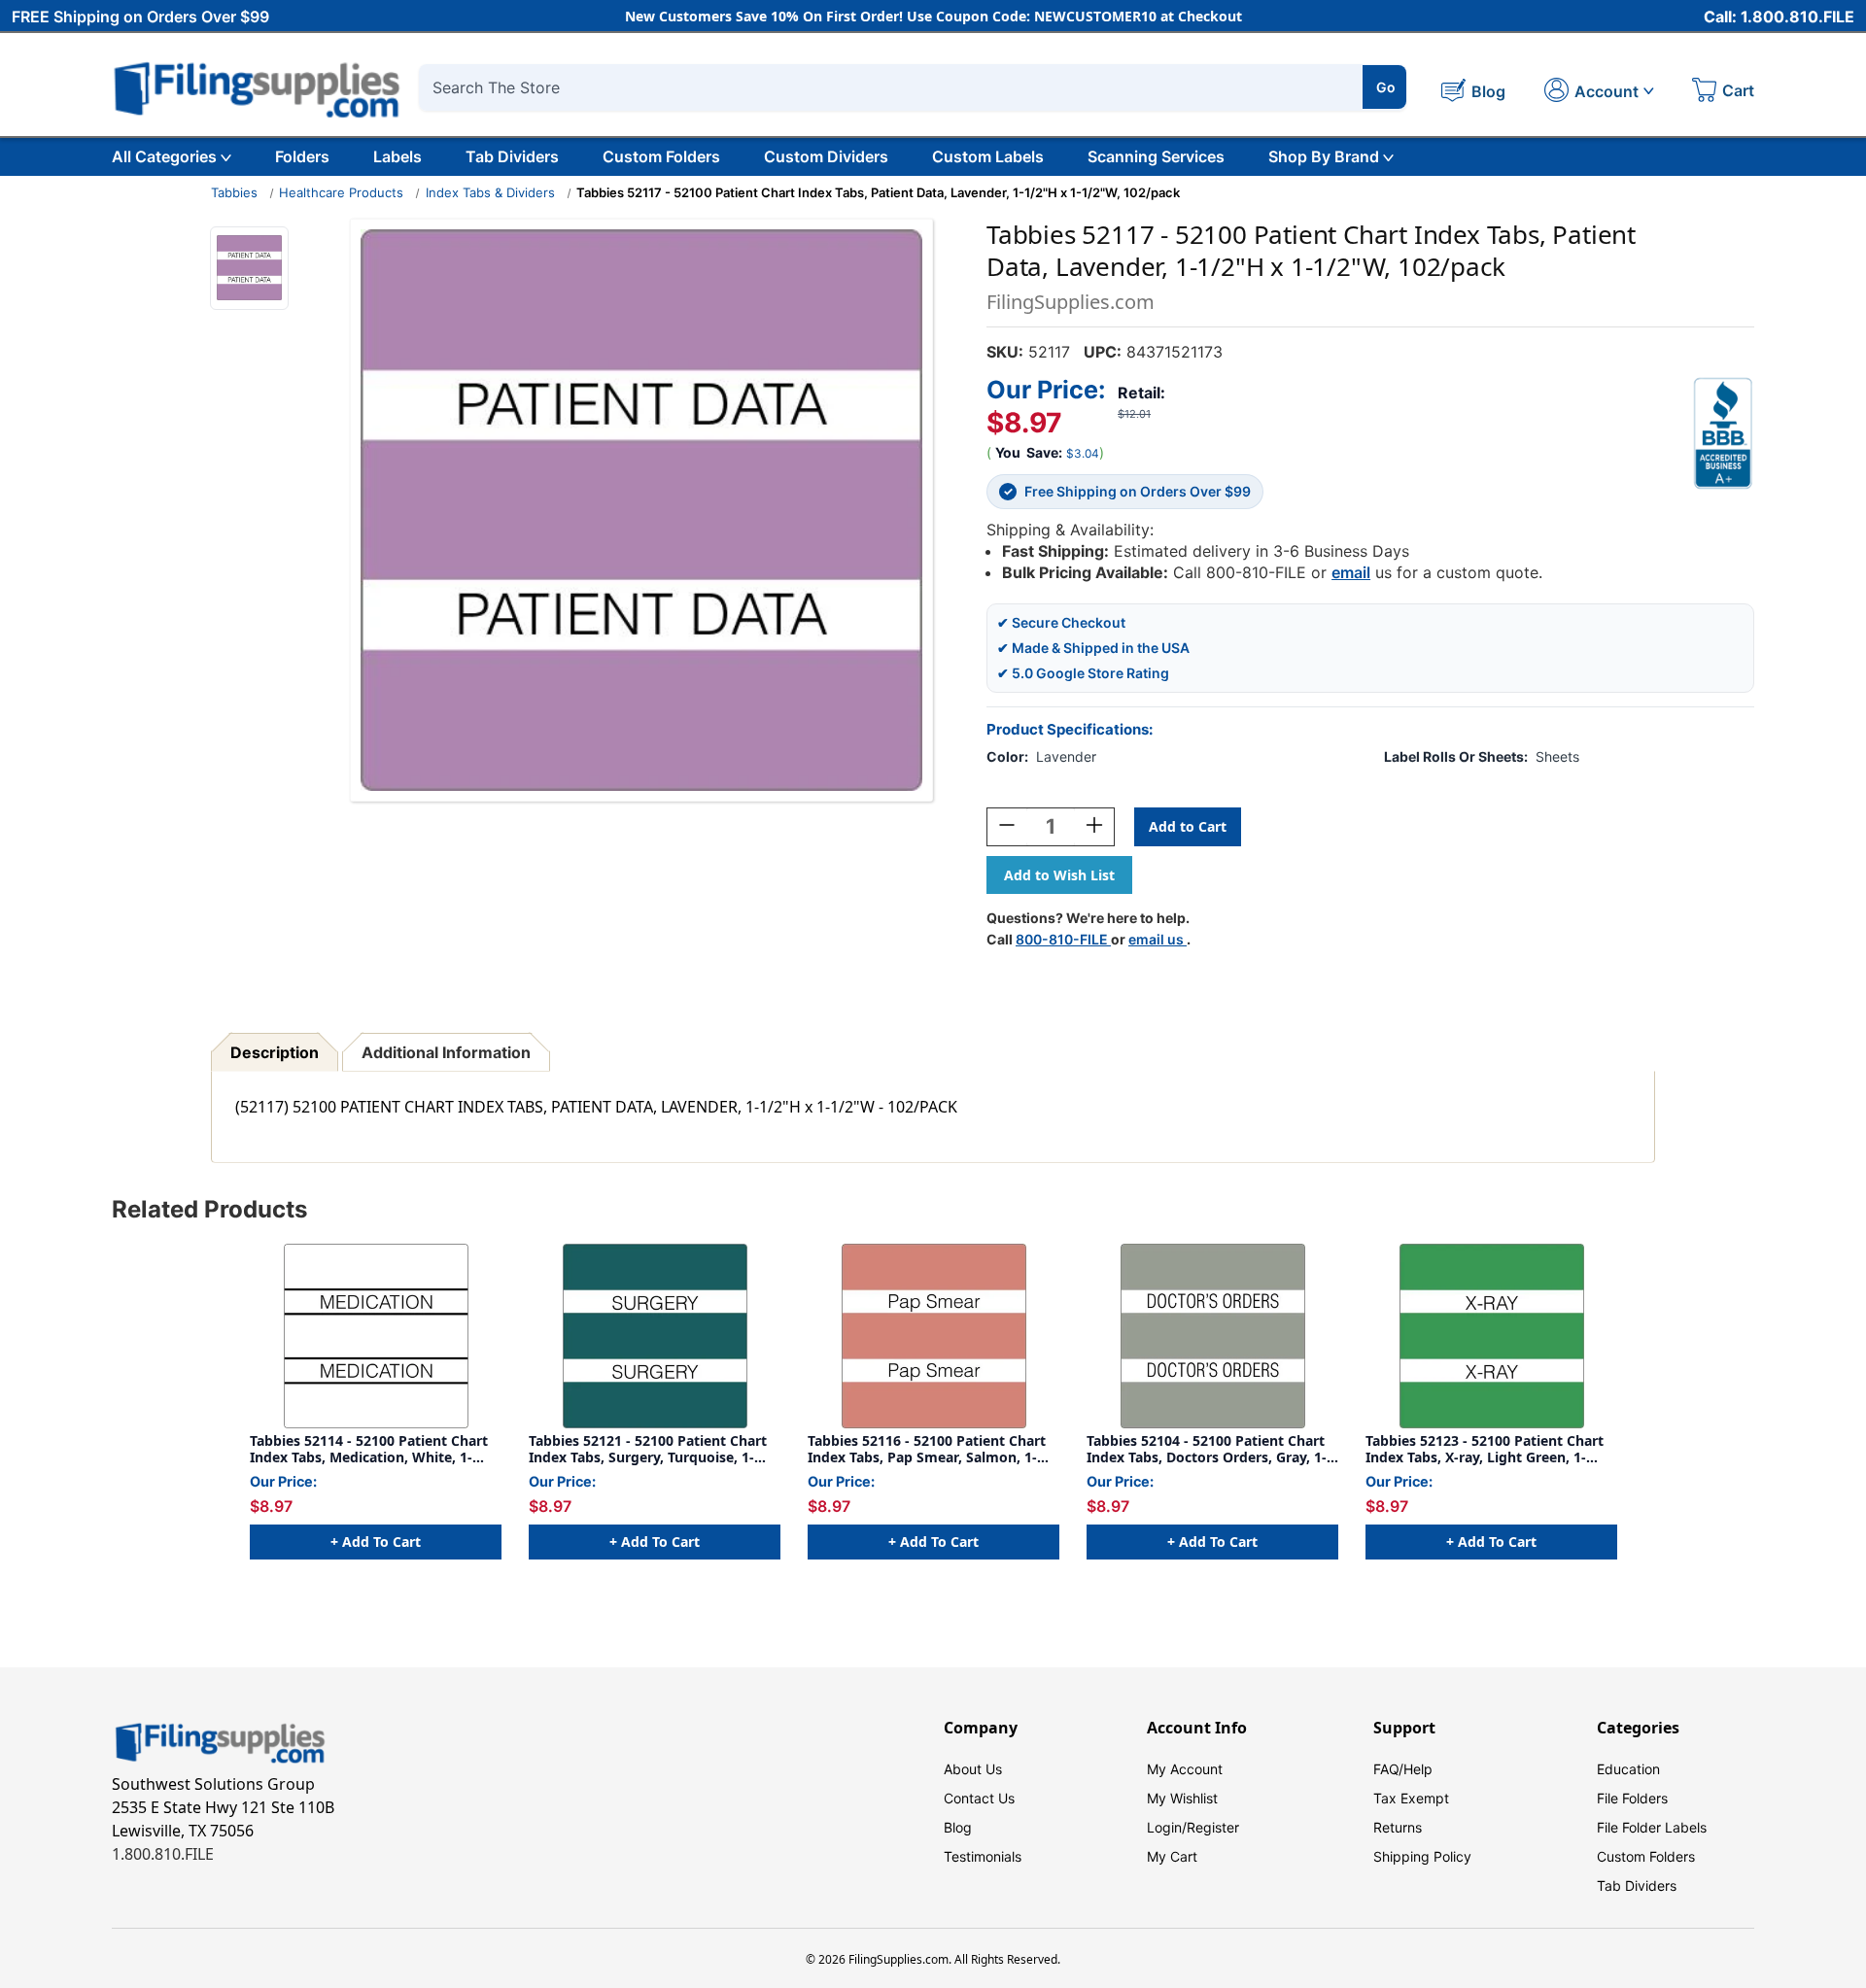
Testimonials (983, 1856)
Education (1628, 1769)
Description (275, 1052)
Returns (1398, 1827)
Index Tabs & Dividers (490, 192)
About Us (973, 1769)
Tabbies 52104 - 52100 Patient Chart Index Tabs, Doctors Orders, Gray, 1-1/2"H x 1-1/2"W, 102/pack (1207, 1449)
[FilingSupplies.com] (258, 87)
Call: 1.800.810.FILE (1779, 17)
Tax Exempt (1411, 1798)
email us (1158, 939)
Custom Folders (661, 156)
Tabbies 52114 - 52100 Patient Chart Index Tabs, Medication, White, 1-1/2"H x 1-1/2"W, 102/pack (369, 1449)
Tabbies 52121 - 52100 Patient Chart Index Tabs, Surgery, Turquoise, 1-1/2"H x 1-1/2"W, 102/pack (648, 1449)
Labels (397, 156)
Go (1386, 87)
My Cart (1172, 1856)
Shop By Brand (1324, 156)
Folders (302, 156)
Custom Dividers (826, 156)
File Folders (1632, 1798)
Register (1213, 1827)
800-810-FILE (1063, 939)
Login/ (1167, 1827)
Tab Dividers (512, 156)
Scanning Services (1156, 156)
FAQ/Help (1403, 1769)
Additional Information (446, 1052)
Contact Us (979, 1798)
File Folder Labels (1652, 1827)
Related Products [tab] (209, 1209)
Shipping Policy (1422, 1856)
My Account (1185, 1769)
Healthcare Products (341, 192)
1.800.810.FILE (163, 1854)
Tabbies (234, 192)
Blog (958, 1827)
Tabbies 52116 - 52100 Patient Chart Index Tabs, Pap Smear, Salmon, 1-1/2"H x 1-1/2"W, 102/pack (927, 1449)
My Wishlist (1182, 1798)
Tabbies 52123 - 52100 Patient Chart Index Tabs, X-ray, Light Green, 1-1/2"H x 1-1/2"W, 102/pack (1485, 1449)
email (1351, 572)
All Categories (164, 156)
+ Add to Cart (376, 1542)
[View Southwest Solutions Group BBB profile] (1723, 433)
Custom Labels (988, 156)
